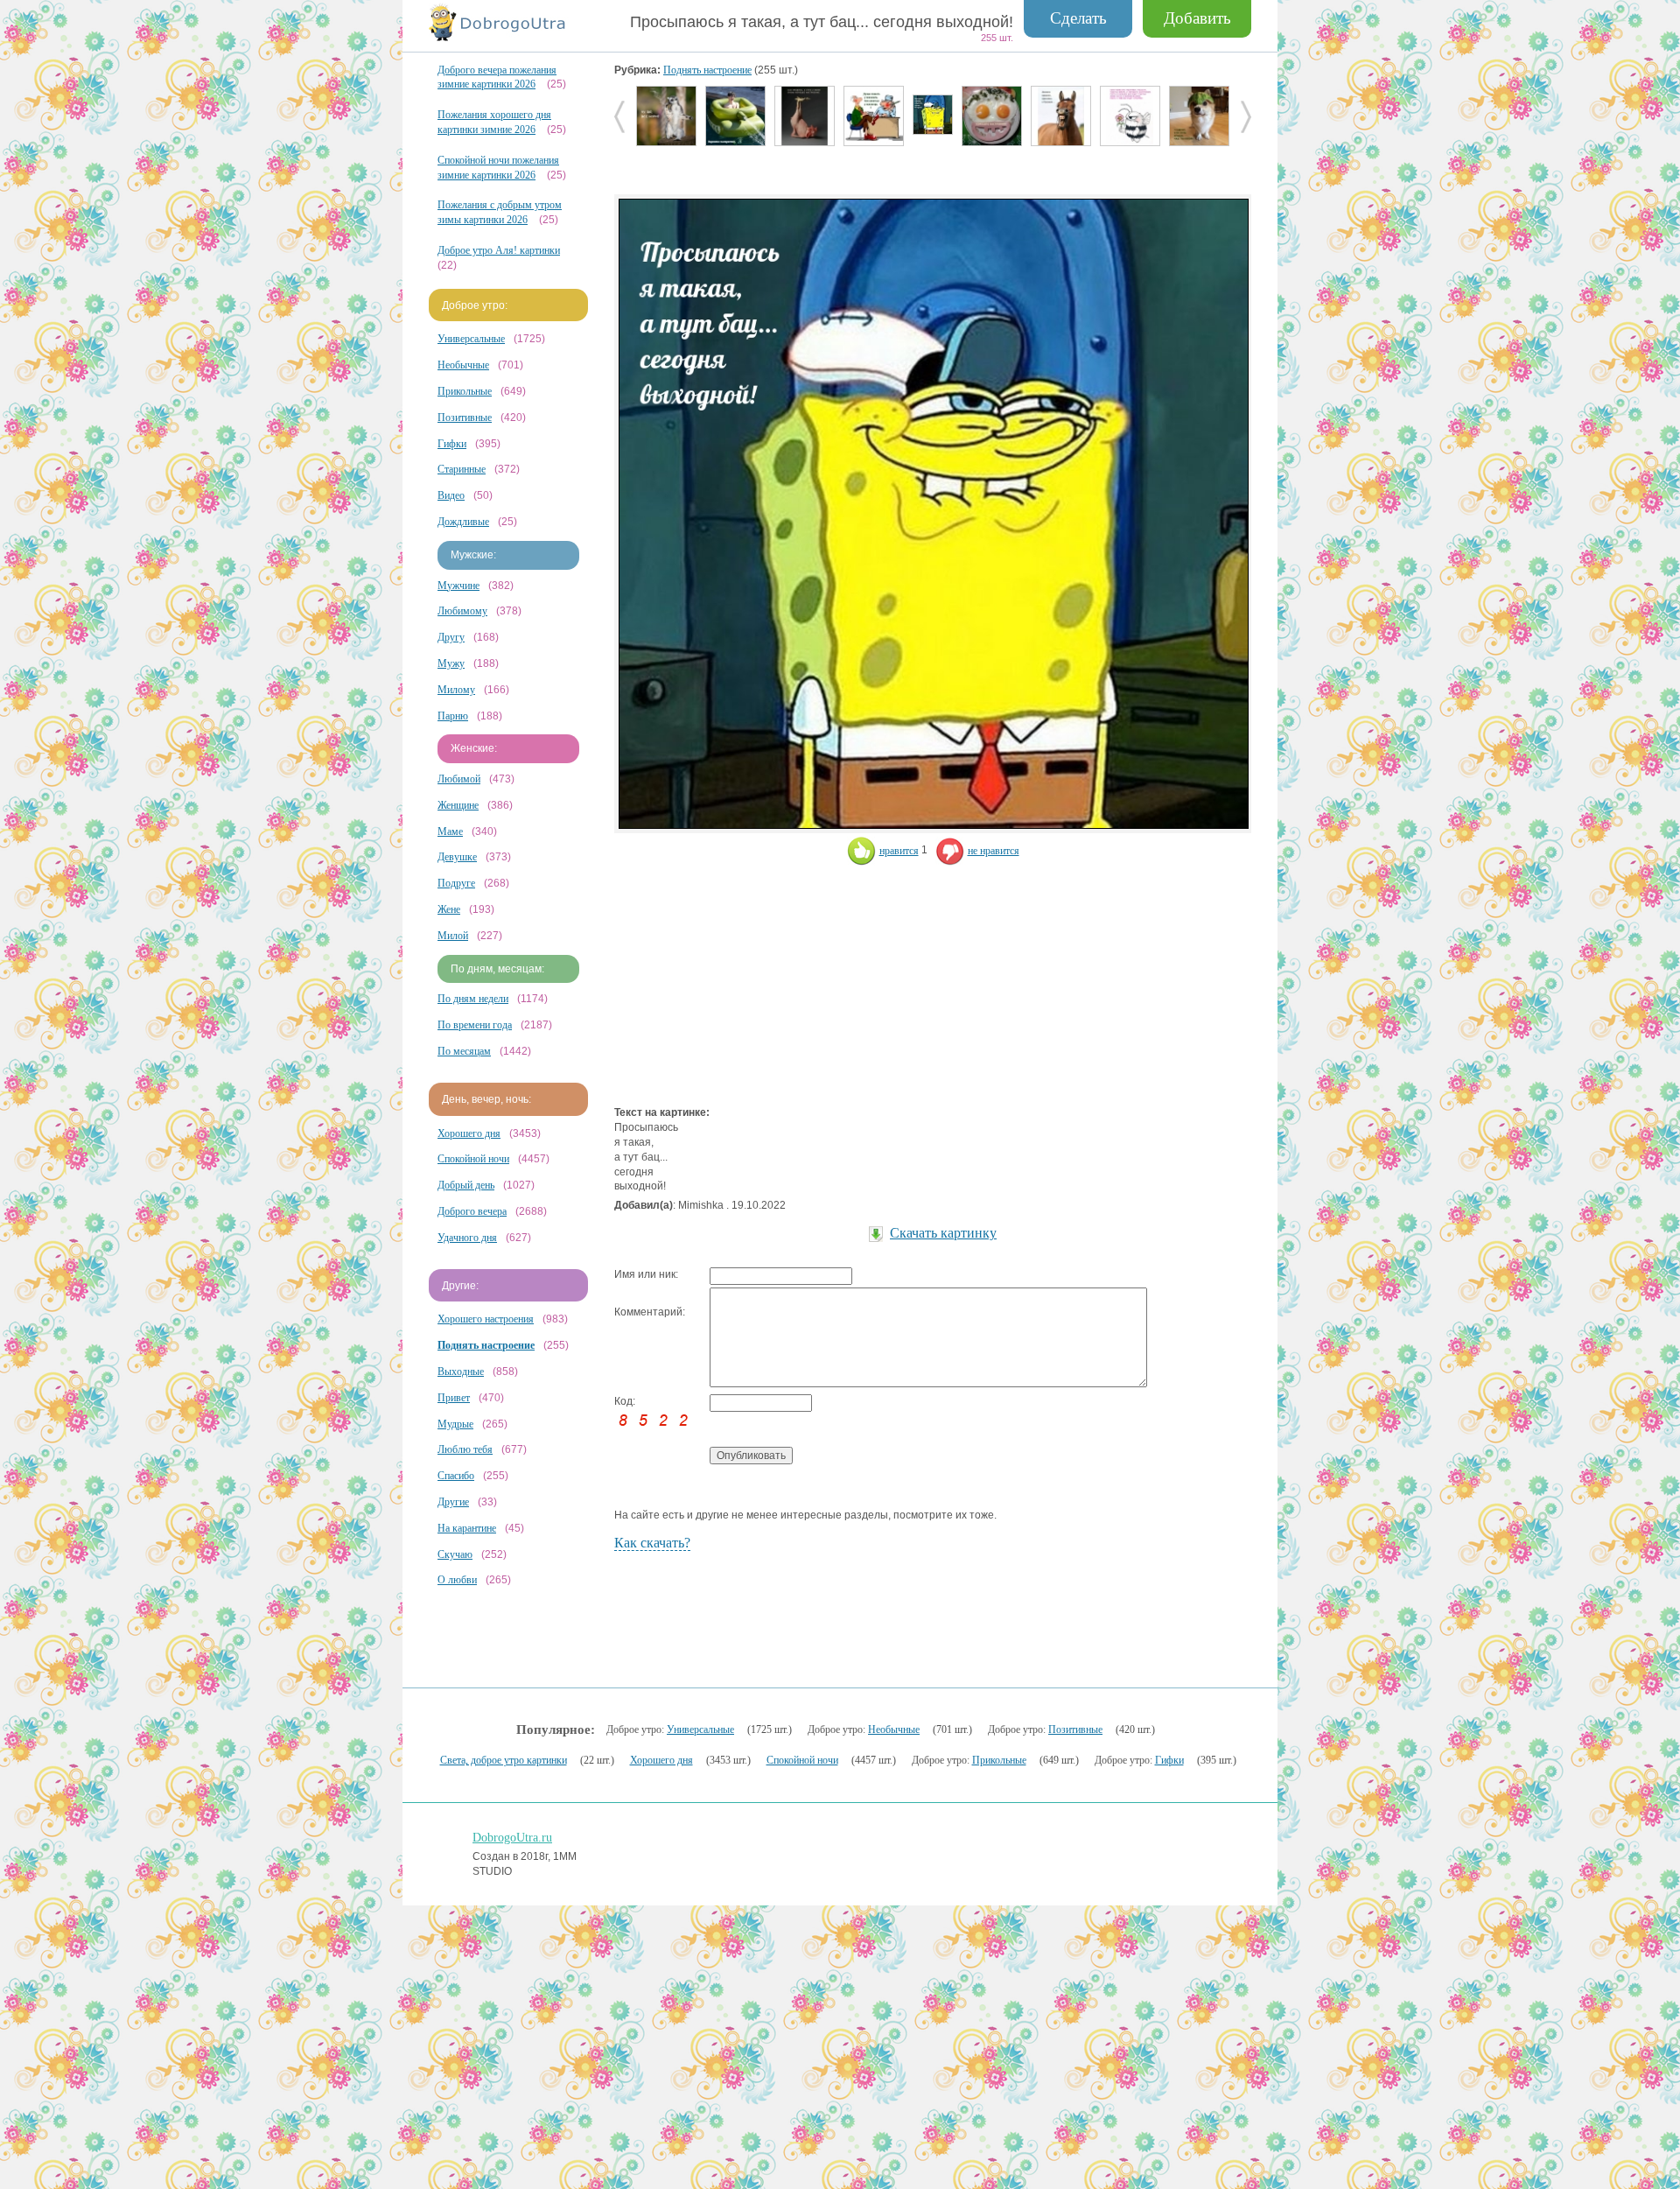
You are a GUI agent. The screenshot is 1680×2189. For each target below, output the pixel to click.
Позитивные (465, 417)
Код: (625, 1401)
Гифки (452, 444)
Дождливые (463, 522)
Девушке (457, 857)
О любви (457, 1580)
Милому (456, 690)
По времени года (475, 1025)
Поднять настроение (707, 70)
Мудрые (455, 1424)
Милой (453, 936)
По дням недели (473, 999)
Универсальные (471, 339)
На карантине (467, 1528)
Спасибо (456, 1476)
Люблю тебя (465, 1449)
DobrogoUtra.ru (512, 1838)
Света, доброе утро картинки (504, 1760)
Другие (453, 1502)
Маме (450, 831)
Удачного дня (467, 1238)
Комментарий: (650, 1312)
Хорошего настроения (486, 1319)
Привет (454, 1398)
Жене (449, 909)
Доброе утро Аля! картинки (499, 250)
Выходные (461, 1372)
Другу (451, 637)
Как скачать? (652, 1543)
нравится (899, 851)
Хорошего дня (469, 1133)
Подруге (456, 883)
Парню (453, 716)
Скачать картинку (943, 1233)
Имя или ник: (646, 1274)
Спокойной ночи (473, 1159)
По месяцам (464, 1051)
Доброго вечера (472, 1211)
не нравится (994, 851)
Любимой (459, 779)
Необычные (463, 365)
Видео (451, 495)
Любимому (462, 611)
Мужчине (458, 586)
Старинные (462, 469)
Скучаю (455, 1554)
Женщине (458, 805)
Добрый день (466, 1185)
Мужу (451, 663)
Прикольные (465, 391)
